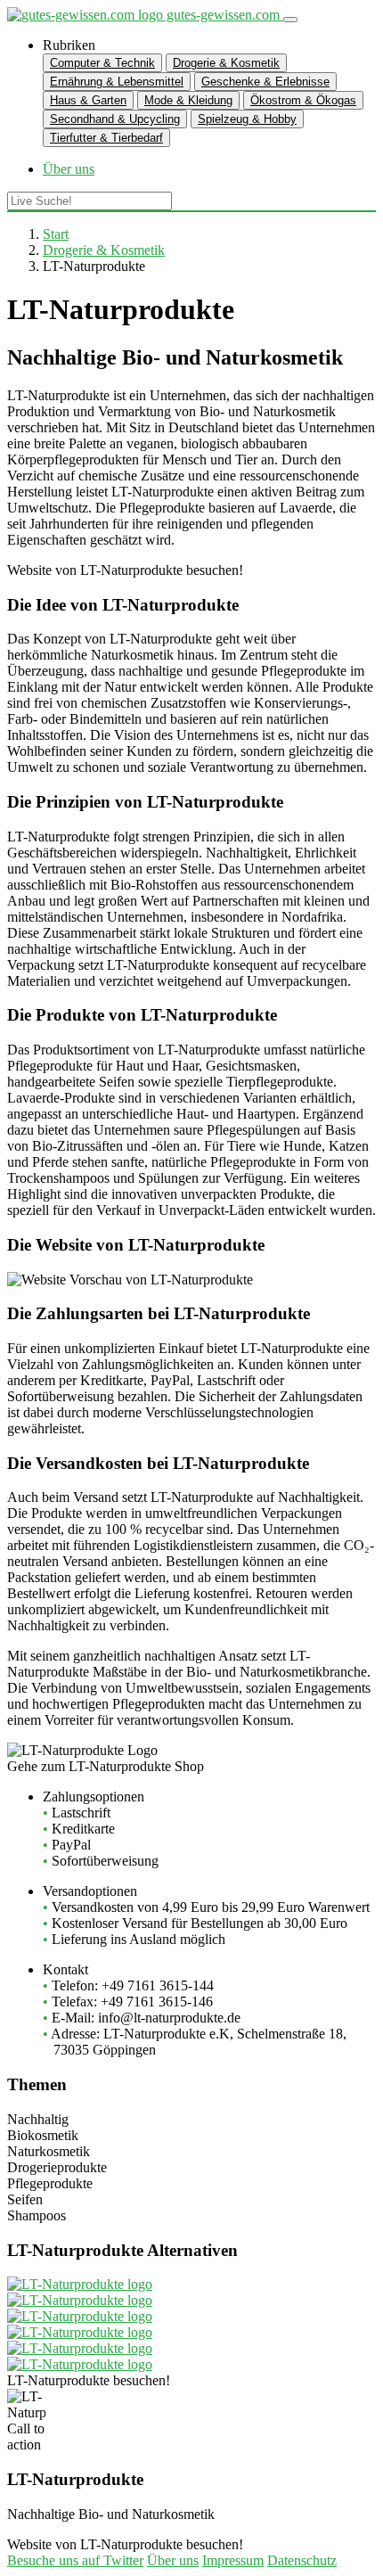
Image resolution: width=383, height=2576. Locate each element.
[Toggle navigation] (290, 20)
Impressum (233, 2560)
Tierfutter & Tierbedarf (106, 138)
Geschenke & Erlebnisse (265, 82)
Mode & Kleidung (188, 100)
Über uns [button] (69, 169)
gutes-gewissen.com (223, 15)
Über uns (173, 2560)
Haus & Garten (88, 100)
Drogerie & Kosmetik (226, 63)
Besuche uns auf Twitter (75, 2560)
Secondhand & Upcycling (115, 119)
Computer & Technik (102, 63)
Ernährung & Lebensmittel (117, 82)
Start (56, 234)
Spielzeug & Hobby (247, 119)
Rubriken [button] (69, 45)
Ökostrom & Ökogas (303, 100)
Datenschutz (302, 2560)
